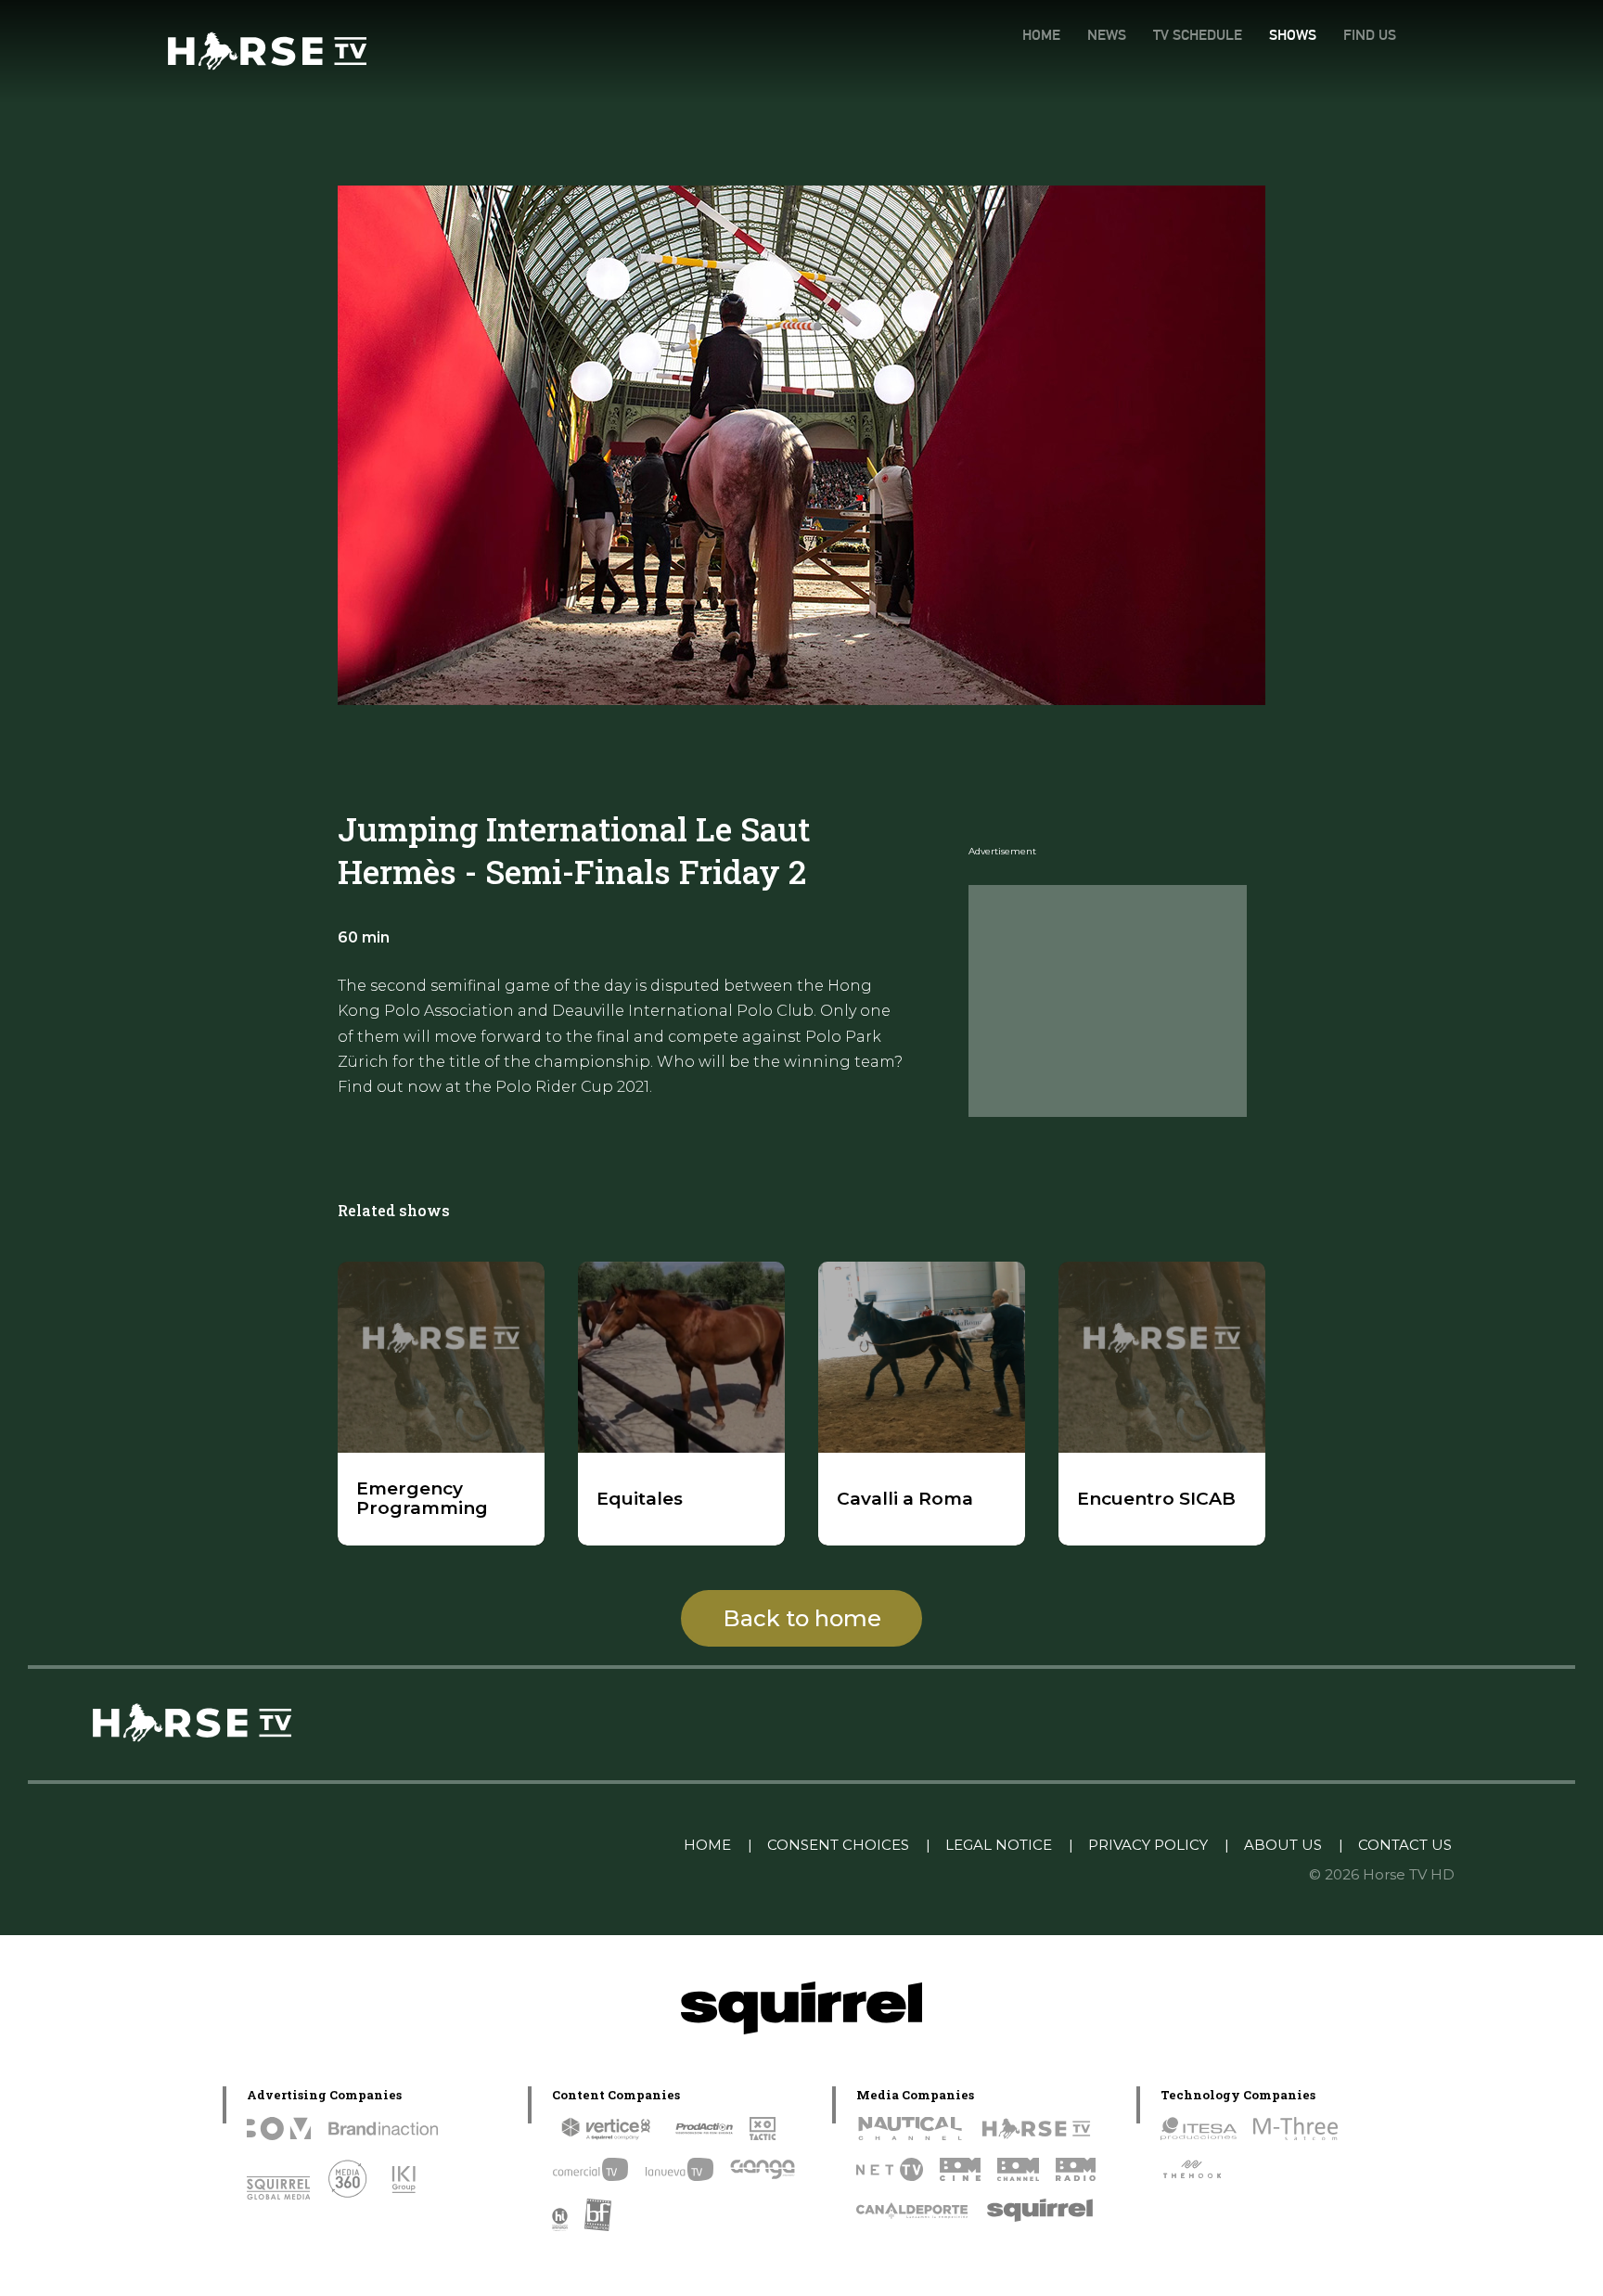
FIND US (1370, 35)
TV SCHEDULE (1198, 35)
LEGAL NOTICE (999, 1845)
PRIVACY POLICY (1148, 1845)
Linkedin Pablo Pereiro (574, 1845)
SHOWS (1293, 35)
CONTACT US (1405, 1845)
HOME (1041, 35)
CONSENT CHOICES (838, 1845)
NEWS (1107, 35)
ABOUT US (1283, 1845)
